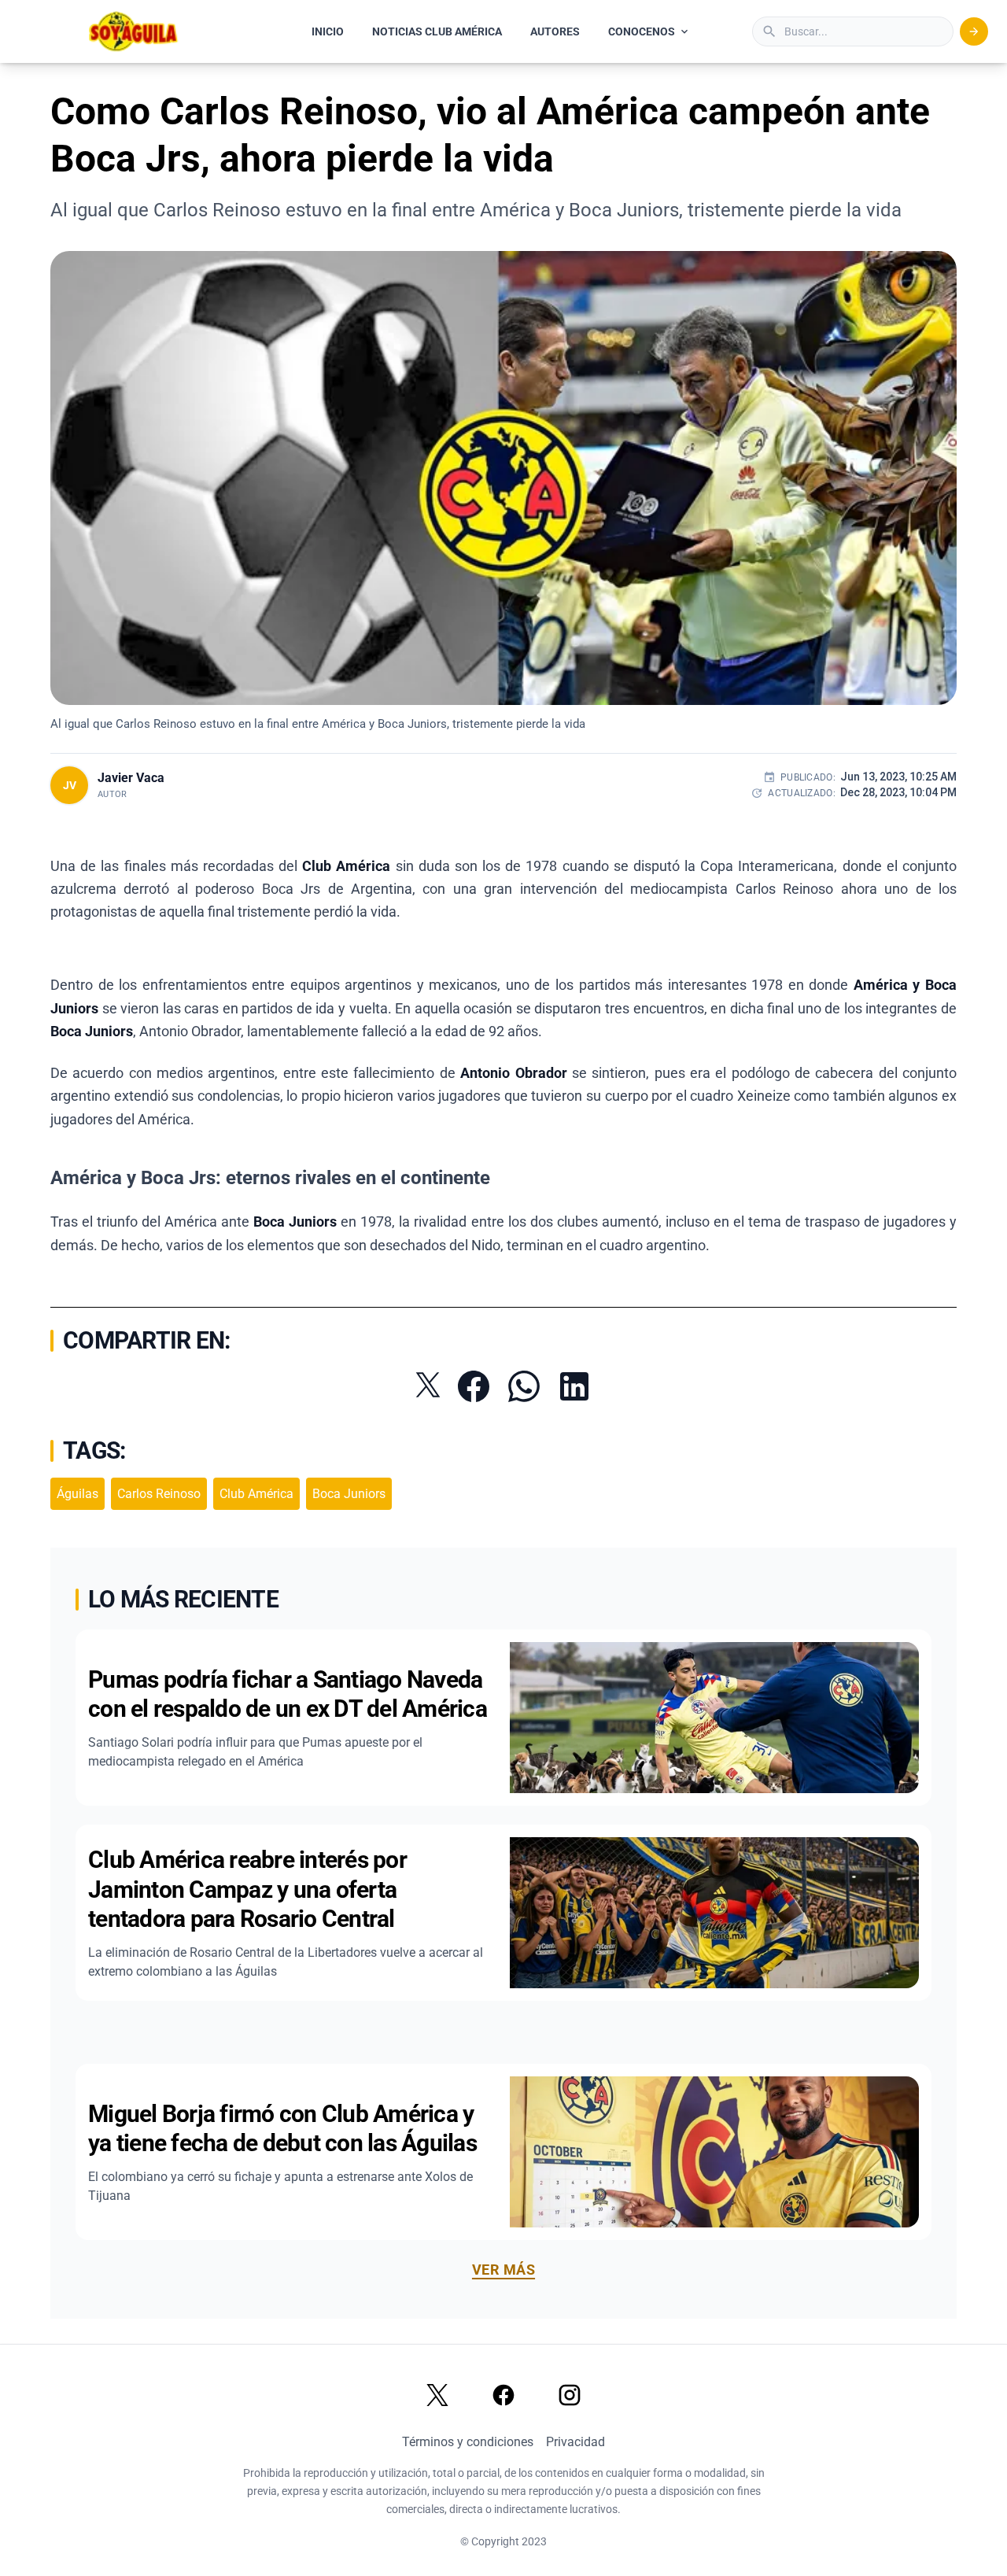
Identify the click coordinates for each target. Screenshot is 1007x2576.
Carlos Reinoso (159, 1494)
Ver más (503, 2270)
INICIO (328, 31)
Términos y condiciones (468, 2442)
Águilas (77, 1494)
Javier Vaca (131, 778)
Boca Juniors (349, 1494)
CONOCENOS (642, 31)
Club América (256, 1494)
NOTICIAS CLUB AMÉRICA (437, 31)
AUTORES (555, 31)
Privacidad (575, 2442)
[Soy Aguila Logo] (134, 31)
